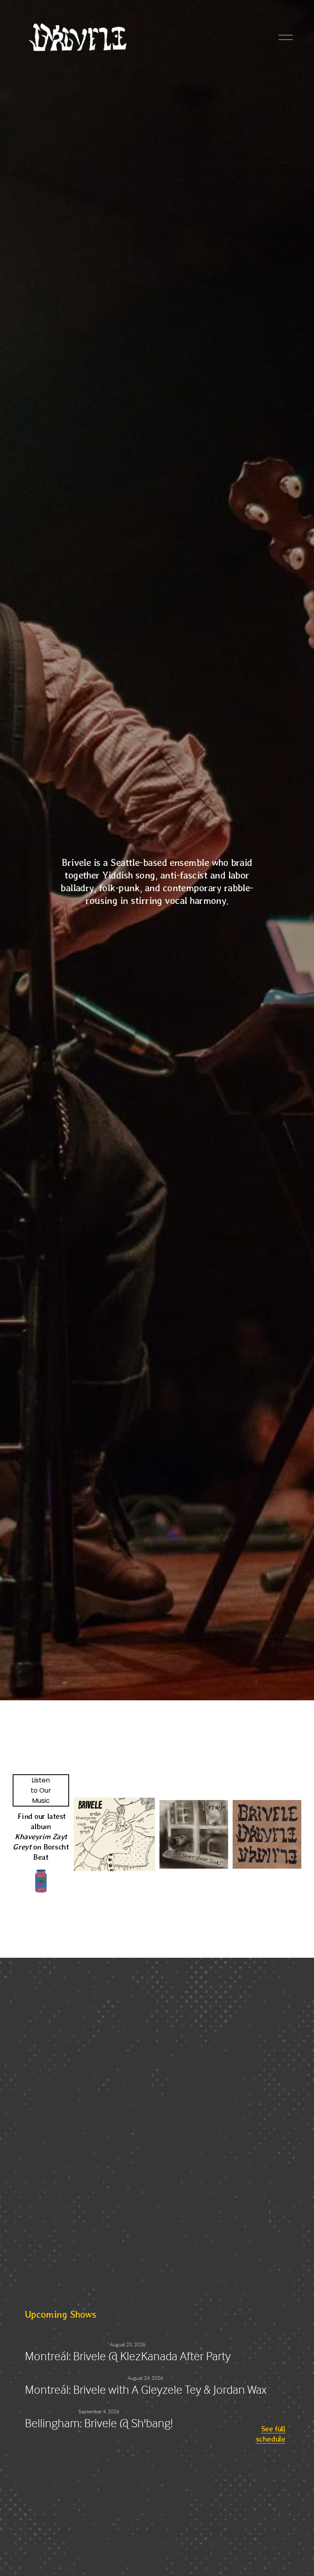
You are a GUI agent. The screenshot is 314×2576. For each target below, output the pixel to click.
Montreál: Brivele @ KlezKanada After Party (128, 2356)
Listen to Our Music (41, 1790)
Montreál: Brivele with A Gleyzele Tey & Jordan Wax (146, 2389)
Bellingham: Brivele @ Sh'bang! (99, 2423)
